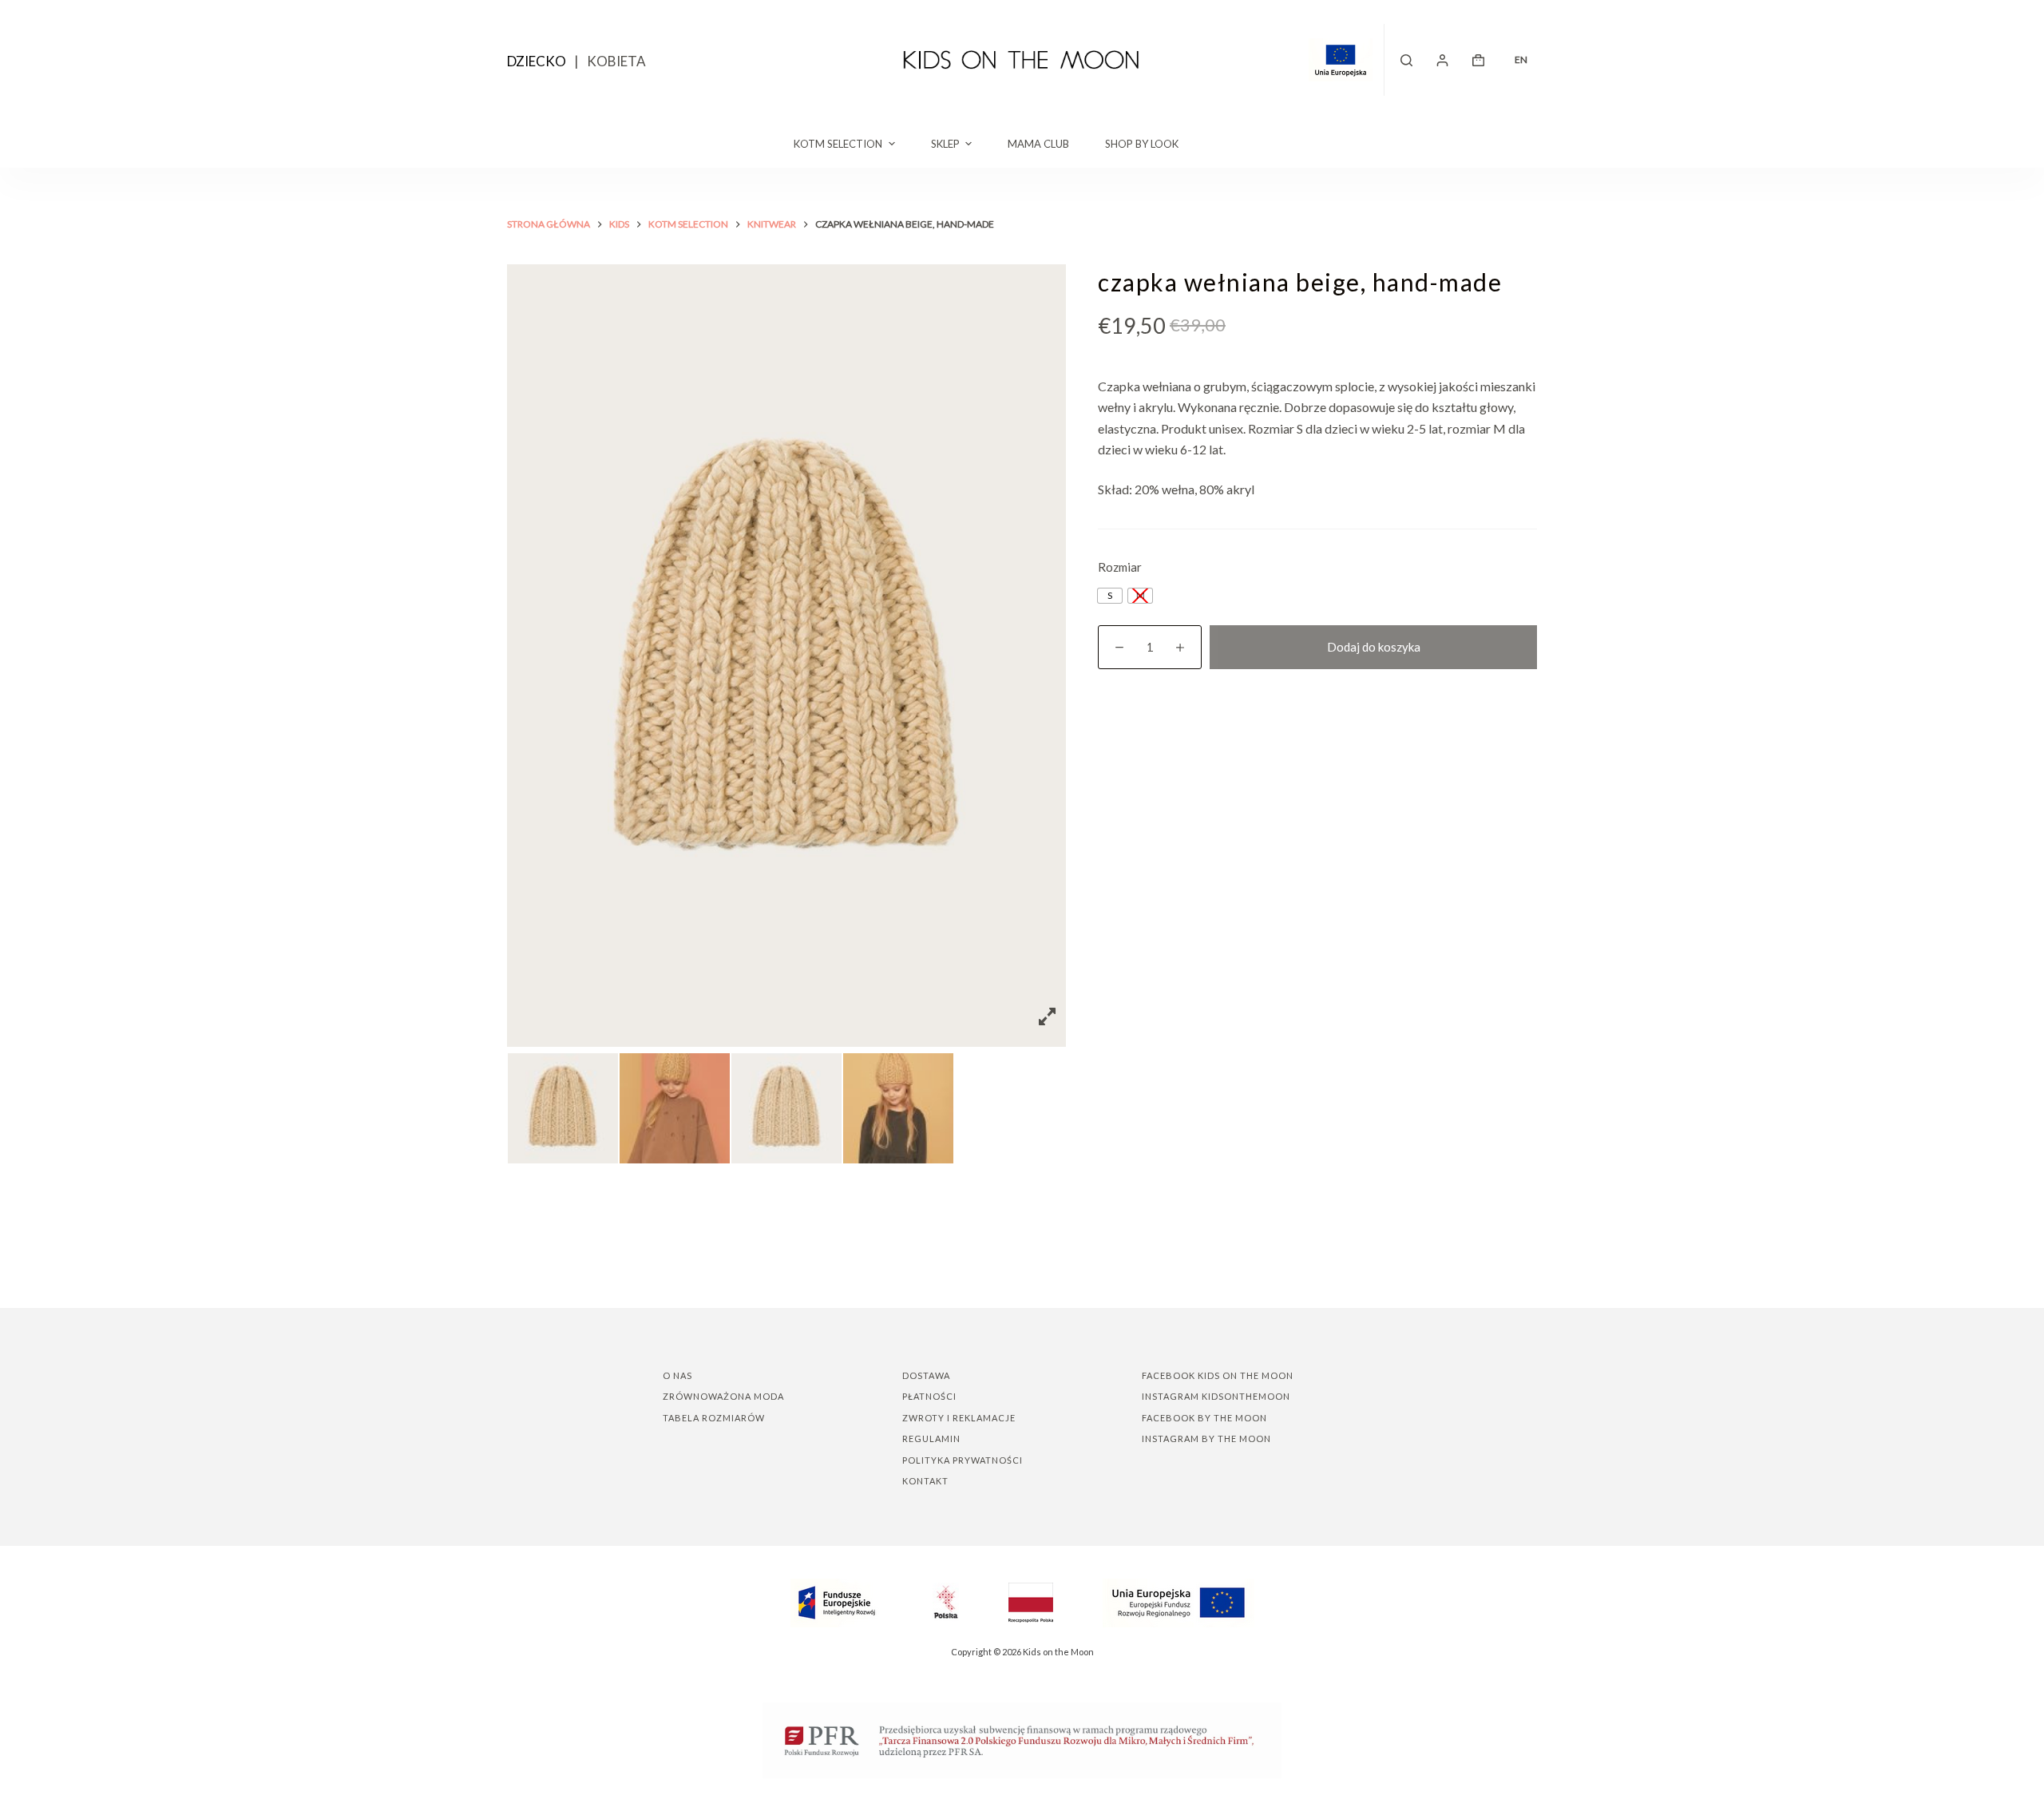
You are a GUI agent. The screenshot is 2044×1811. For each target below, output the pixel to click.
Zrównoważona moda (723, 1396)
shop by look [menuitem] (1142, 144)
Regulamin (931, 1438)
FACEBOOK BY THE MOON (1204, 1418)
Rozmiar (1120, 567)
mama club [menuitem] (1038, 144)
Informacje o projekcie (1347, 60)
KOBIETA (616, 61)
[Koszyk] (1478, 60)
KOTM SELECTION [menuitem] (838, 144)
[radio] (1110, 596)
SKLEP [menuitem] (945, 144)
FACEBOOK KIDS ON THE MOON (1218, 1375)
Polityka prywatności (963, 1460)
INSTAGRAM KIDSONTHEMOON (1216, 1396)
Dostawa (926, 1375)
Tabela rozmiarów (714, 1418)
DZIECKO (537, 61)
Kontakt (925, 1481)
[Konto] (1442, 60)
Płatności (929, 1396)
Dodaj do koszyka (1374, 647)
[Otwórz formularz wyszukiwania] (1406, 60)
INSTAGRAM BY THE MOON (1206, 1438)
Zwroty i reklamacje (959, 1418)
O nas (677, 1375)
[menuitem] (1521, 60)
